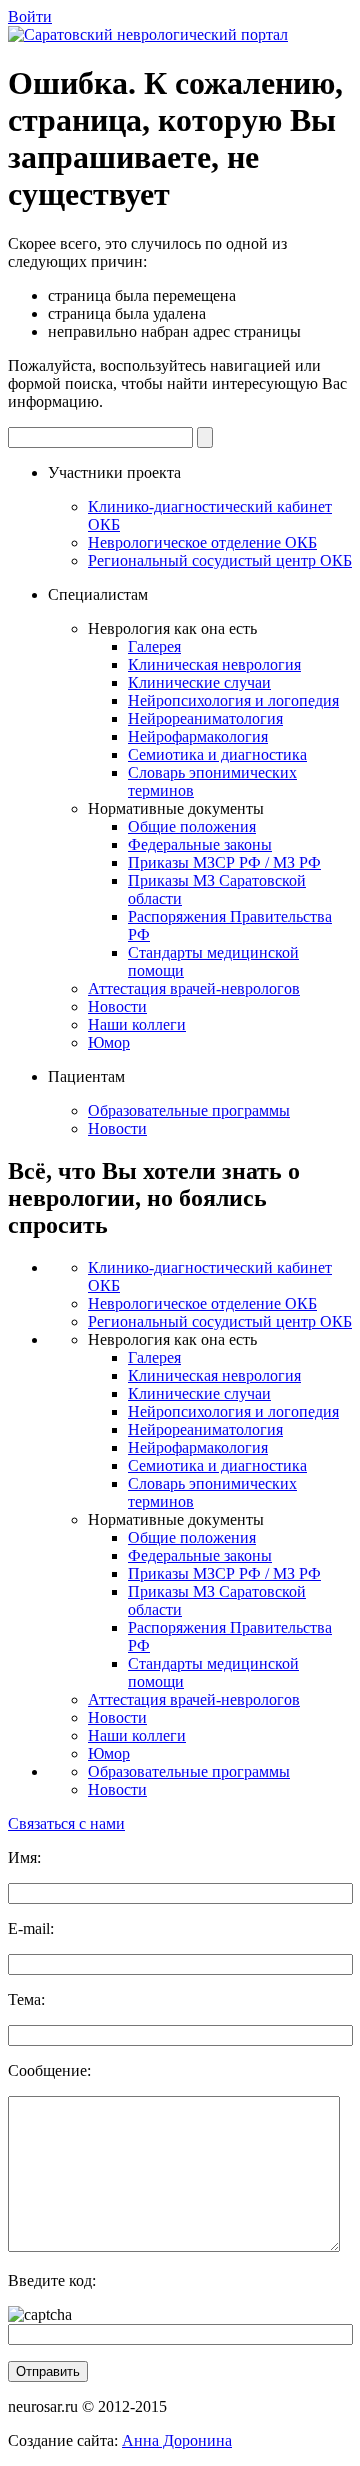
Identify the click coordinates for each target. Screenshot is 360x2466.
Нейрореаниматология (205, 718)
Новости (117, 1006)
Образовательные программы (189, 1110)
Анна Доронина (177, 2440)
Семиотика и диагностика (217, 754)
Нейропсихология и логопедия (233, 700)
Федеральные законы (200, 844)
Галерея (154, 646)
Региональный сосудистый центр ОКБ (220, 560)
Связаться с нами (66, 1823)
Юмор (109, 1042)
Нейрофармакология (198, 736)
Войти (30, 16)
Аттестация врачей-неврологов (194, 988)
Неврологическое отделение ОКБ (202, 542)
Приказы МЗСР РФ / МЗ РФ (224, 862)
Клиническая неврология (214, 664)
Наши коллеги (137, 1024)
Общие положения (192, 826)
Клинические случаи (199, 682)
